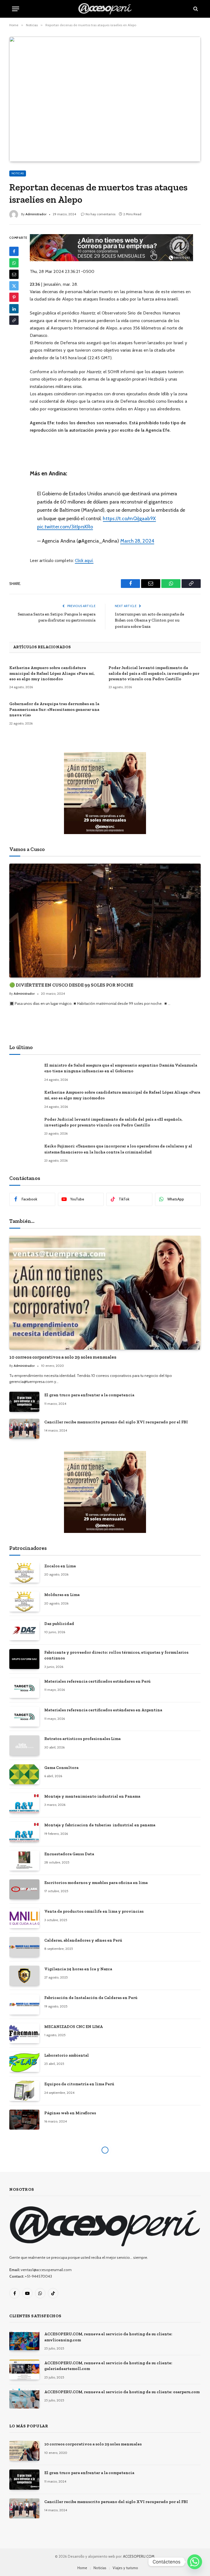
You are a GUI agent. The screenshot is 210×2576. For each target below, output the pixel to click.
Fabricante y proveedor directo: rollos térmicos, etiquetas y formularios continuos (116, 1655)
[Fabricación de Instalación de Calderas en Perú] (24, 2004)
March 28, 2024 (137, 541)
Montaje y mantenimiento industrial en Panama (92, 1796)
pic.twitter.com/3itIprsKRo (65, 527)
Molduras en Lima (62, 1595)
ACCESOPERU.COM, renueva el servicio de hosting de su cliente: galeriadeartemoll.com (108, 2366)
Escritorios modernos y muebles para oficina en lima (96, 1883)
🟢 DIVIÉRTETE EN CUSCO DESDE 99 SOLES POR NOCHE (71, 985)
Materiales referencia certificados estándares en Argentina (103, 1710)
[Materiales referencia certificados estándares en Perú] (24, 1688)
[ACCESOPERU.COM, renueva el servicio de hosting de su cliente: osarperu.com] (24, 2399)
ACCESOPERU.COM (139, 2556)
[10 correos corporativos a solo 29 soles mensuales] (105, 1293)
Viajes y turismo (125, 2568)
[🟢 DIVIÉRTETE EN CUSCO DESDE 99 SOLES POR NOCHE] (105, 921)
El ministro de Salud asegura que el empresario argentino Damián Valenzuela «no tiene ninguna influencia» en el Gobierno (121, 1068)
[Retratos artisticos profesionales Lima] (24, 1745)
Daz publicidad (59, 1624)
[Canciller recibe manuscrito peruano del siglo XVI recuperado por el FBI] (24, 1429)
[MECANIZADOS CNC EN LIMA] (24, 2033)
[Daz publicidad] (24, 1630)
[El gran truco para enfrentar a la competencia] (24, 1402)
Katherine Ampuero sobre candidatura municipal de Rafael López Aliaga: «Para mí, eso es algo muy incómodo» (52, 673)
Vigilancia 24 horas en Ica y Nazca (78, 1969)
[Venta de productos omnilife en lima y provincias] (24, 1918)
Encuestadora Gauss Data (69, 1854)
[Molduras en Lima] (24, 1601)
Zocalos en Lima (60, 1566)
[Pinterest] (14, 297)
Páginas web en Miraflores (70, 2113)
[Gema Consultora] (24, 1774)
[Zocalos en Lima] (24, 1573)
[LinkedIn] (14, 309)
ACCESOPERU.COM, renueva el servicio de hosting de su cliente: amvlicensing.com (108, 2337)
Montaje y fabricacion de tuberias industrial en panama (100, 1825)
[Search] (195, 9)
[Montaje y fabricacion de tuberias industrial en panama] (24, 1832)
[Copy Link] (14, 320)
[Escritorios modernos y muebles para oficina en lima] (24, 1889)
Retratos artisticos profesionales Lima (82, 1739)
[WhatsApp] (14, 263)
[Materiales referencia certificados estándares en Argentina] (24, 1717)
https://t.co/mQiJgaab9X (129, 518)
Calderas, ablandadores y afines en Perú (83, 1940)
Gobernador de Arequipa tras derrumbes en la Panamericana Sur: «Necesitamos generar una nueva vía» (54, 709)
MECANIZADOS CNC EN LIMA (74, 2027)
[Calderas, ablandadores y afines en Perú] (24, 1947)
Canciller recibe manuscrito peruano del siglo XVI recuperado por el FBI (116, 1422)
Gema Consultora (61, 1768)
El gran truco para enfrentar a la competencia (89, 1395)
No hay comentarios (100, 214)
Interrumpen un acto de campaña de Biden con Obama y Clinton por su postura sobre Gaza (149, 620)
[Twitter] (14, 286)
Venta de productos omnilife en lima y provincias (94, 1911)
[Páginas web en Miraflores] (24, 2120)
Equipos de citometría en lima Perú (79, 2084)
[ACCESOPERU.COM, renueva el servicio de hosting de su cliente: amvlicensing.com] (24, 2341)
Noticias (18, 173)
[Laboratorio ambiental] (24, 2062)
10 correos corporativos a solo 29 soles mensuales (63, 1357)
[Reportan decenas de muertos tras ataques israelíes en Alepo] (105, 99)
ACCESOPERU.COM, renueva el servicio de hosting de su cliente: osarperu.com (122, 2392)
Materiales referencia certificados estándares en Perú (97, 1681)
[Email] (14, 274)
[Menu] (16, 9)
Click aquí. (84, 560)
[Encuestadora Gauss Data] (24, 1861)
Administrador (36, 214)
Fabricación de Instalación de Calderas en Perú (91, 1998)
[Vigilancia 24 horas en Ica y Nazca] (24, 1976)
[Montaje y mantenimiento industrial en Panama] (24, 1803)
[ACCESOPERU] (105, 9)
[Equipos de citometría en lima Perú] (24, 2091)
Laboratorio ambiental (67, 2055)
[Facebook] (14, 251)
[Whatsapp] (195, 2562)
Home (82, 2568)
